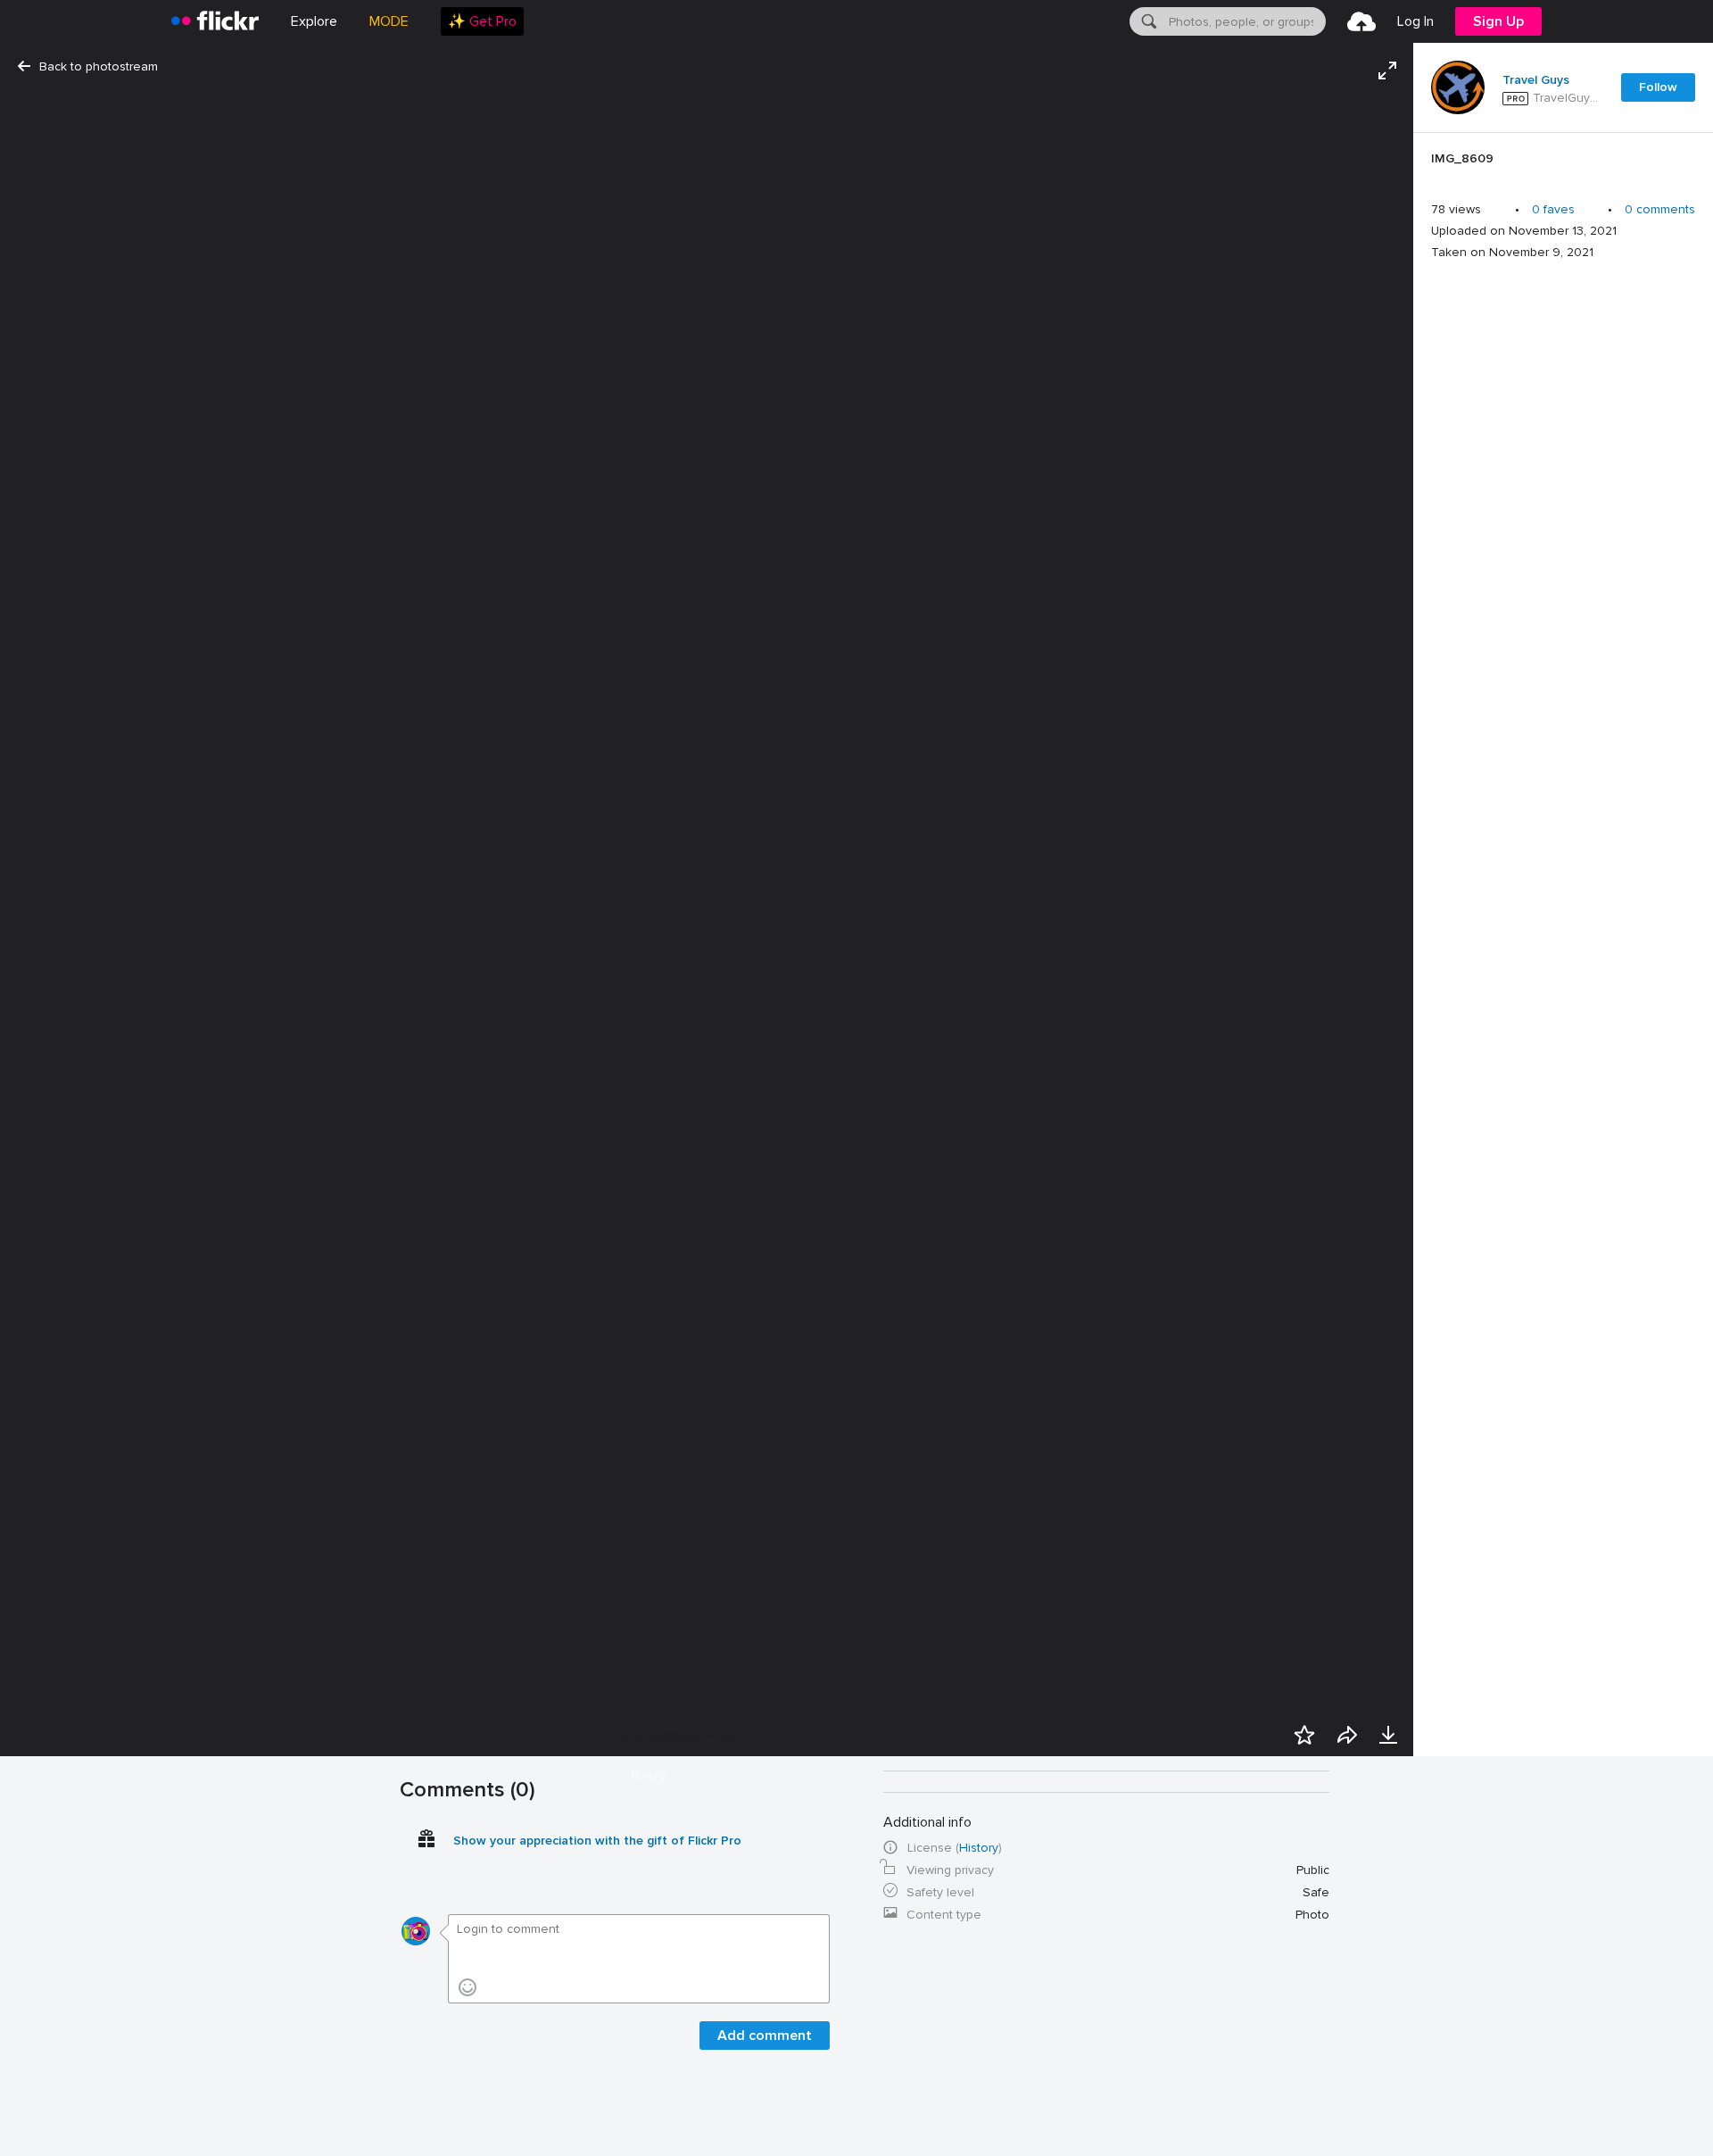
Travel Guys (1536, 80)
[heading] (215, 21)
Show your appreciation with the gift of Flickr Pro (597, 1841)
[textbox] (1245, 21)
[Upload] (1361, 21)
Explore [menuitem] (314, 21)
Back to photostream (99, 66)
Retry (649, 1776)
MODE (389, 21)
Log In (1415, 21)
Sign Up (1498, 21)
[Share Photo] (1347, 1735)
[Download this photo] (1388, 1735)
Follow (1658, 87)
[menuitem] (482, 21)
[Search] (1147, 21)
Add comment (765, 2036)
